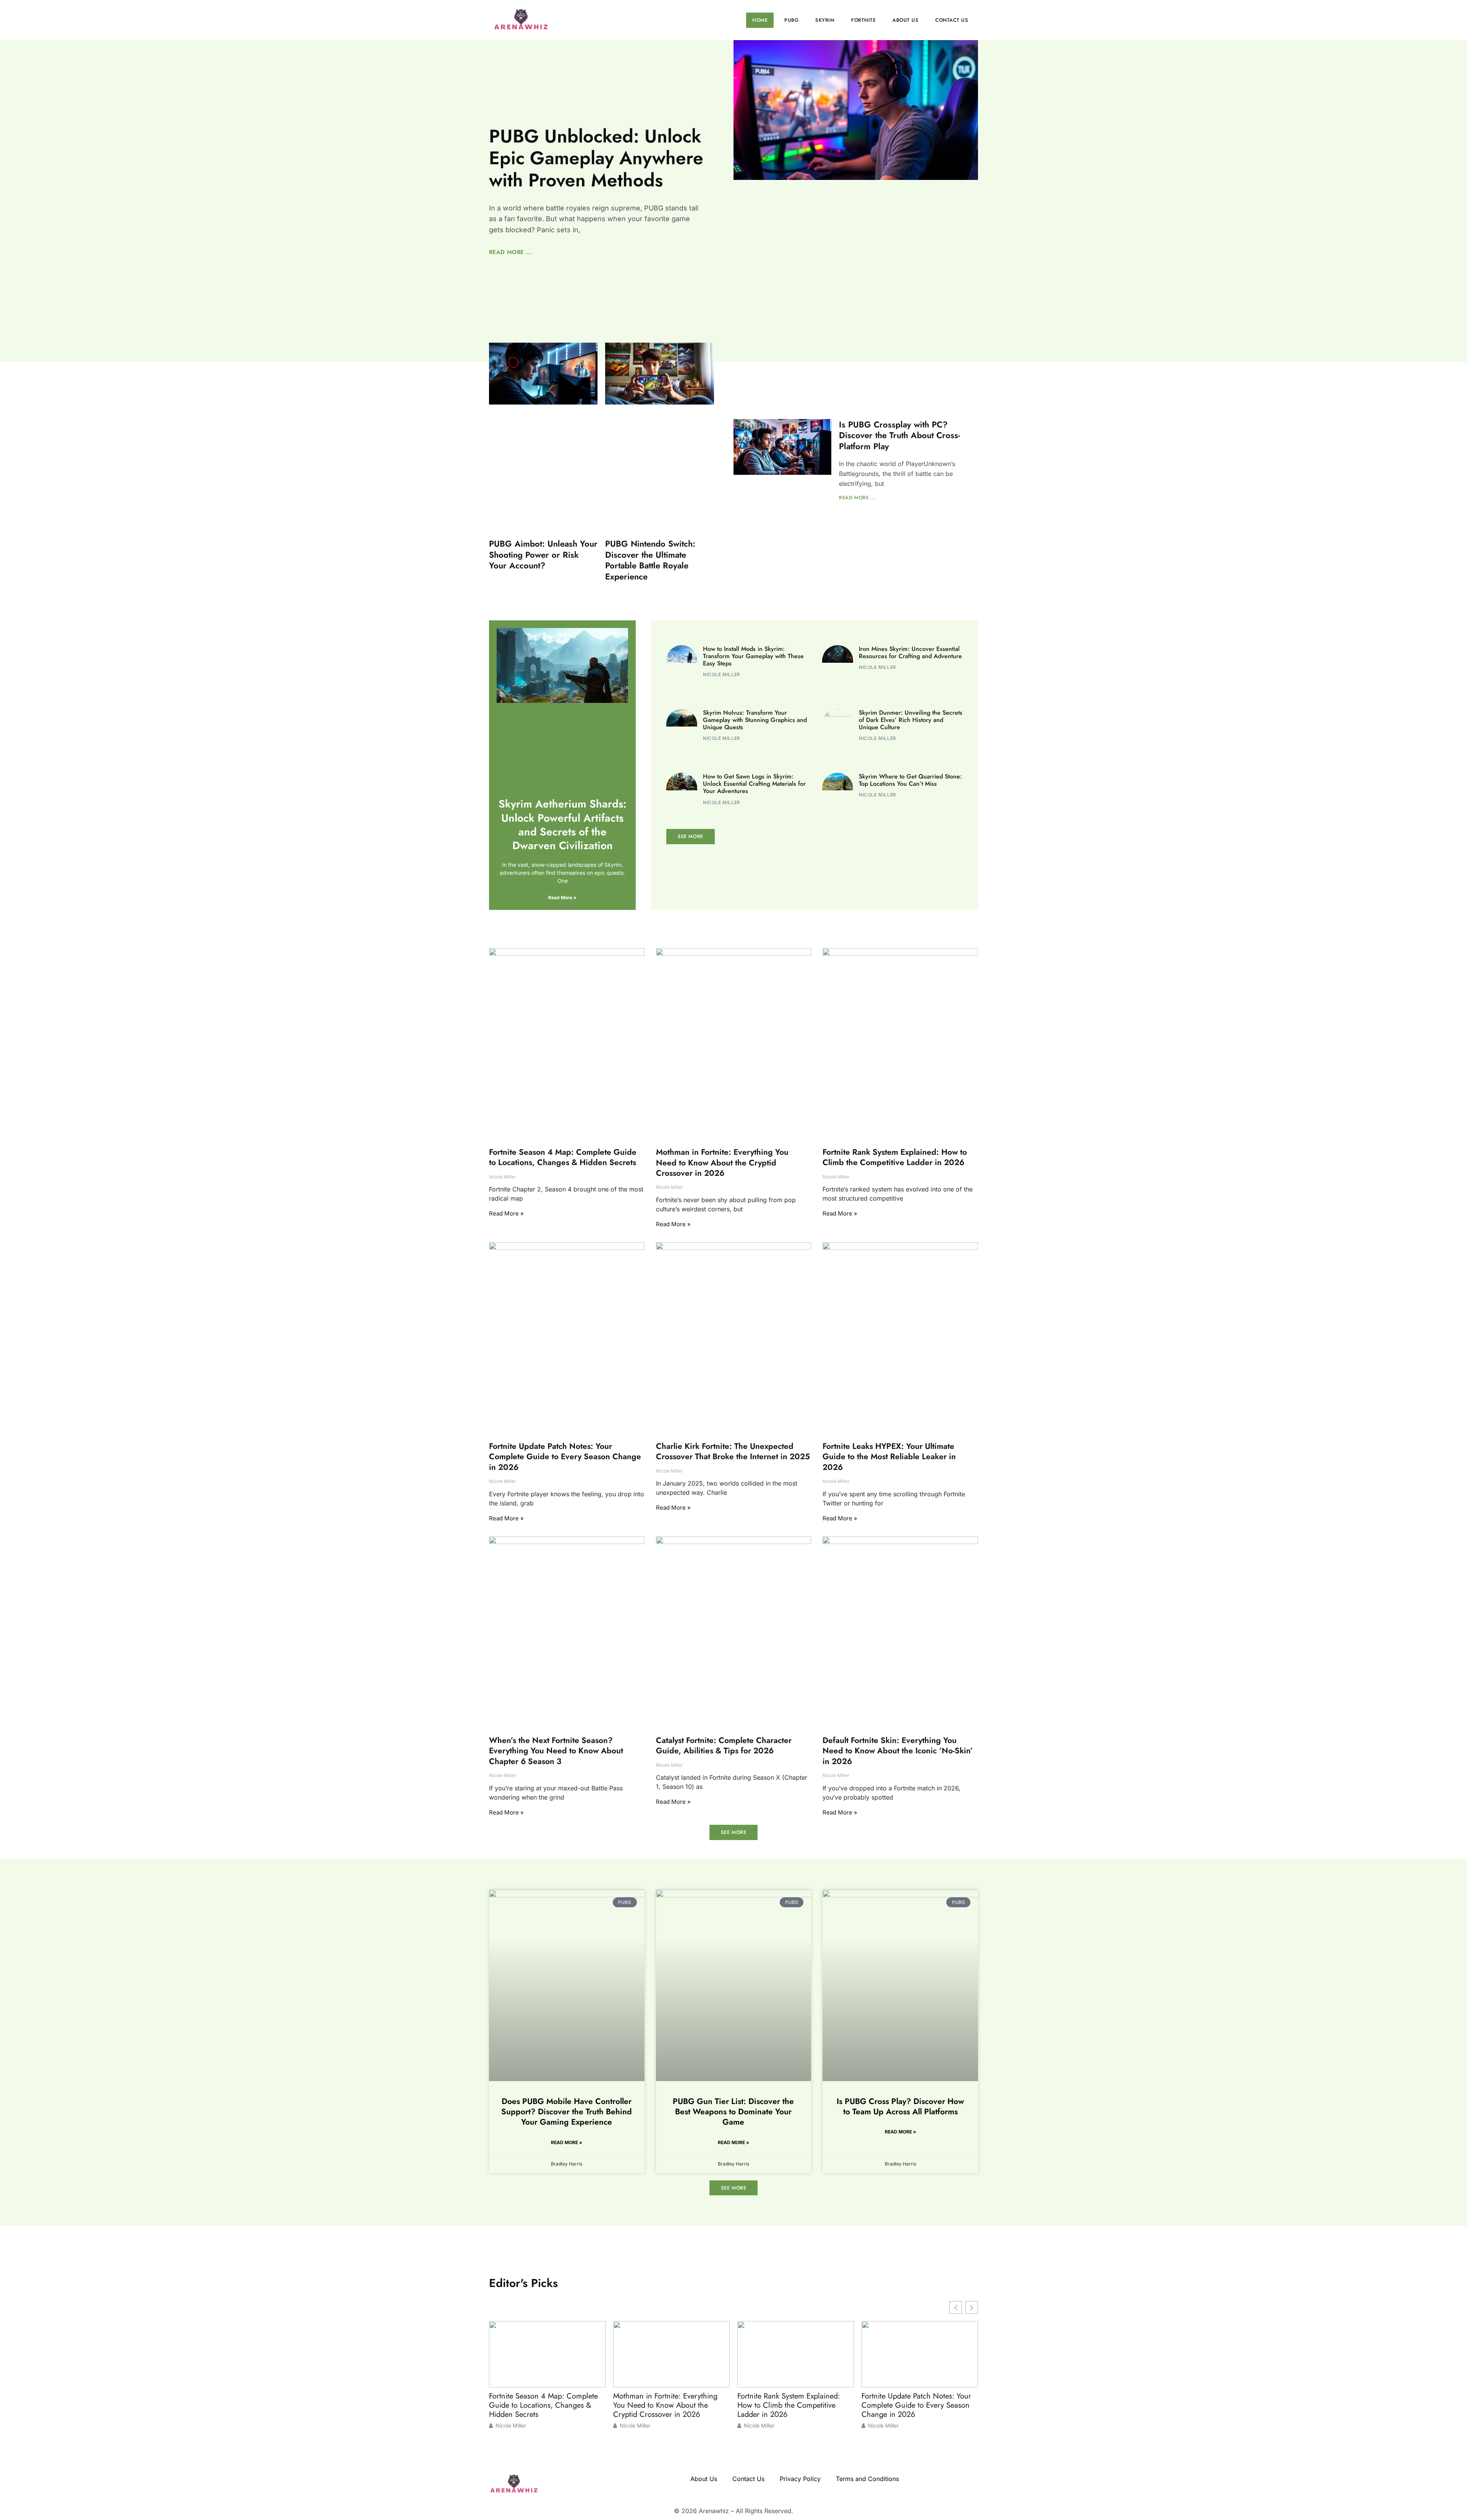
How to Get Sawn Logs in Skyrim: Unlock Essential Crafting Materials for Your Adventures (754, 784)
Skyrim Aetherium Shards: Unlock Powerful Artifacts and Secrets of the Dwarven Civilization (563, 825)
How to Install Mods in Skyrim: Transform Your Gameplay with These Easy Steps (753, 656)
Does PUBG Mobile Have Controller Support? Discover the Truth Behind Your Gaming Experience (567, 2111)
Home (760, 20)
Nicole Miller (511, 2426)
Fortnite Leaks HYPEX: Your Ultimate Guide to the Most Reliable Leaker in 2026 (889, 1457)
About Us (905, 20)
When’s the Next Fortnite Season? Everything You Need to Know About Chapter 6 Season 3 (556, 1751)
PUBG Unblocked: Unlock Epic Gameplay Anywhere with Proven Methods (596, 158)
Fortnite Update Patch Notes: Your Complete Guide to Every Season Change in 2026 (565, 1457)
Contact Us (952, 20)
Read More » (562, 897)
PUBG (791, 20)
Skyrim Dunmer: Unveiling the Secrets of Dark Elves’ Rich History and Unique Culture (911, 720)
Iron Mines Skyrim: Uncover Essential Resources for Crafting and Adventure (910, 652)
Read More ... (511, 252)
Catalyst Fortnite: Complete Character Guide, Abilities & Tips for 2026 (724, 1746)
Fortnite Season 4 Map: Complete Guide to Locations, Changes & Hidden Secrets (563, 1157)
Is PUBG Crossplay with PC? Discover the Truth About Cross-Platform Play (899, 435)
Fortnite (863, 20)
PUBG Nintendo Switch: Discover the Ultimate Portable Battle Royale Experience (650, 560)
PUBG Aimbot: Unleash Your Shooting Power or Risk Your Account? (543, 554)
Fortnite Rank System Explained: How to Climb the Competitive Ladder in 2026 (895, 1157)
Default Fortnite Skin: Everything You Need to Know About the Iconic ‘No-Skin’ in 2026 (898, 1751)
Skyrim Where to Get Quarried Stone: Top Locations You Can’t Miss (910, 780)
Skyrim (825, 20)
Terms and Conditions (867, 2479)
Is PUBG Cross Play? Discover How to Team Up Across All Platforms (900, 2106)
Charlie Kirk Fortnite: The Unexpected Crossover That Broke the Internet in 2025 (733, 1451)
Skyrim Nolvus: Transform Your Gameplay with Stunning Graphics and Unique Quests (755, 720)
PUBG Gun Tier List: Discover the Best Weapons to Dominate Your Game (733, 2111)
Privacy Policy (800, 2479)
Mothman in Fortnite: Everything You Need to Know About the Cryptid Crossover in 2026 (722, 1163)
